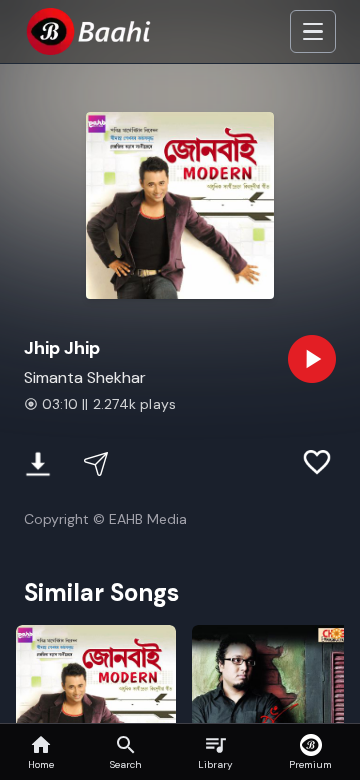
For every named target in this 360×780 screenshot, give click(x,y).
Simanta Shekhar (85, 377)
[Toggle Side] (313, 32)
